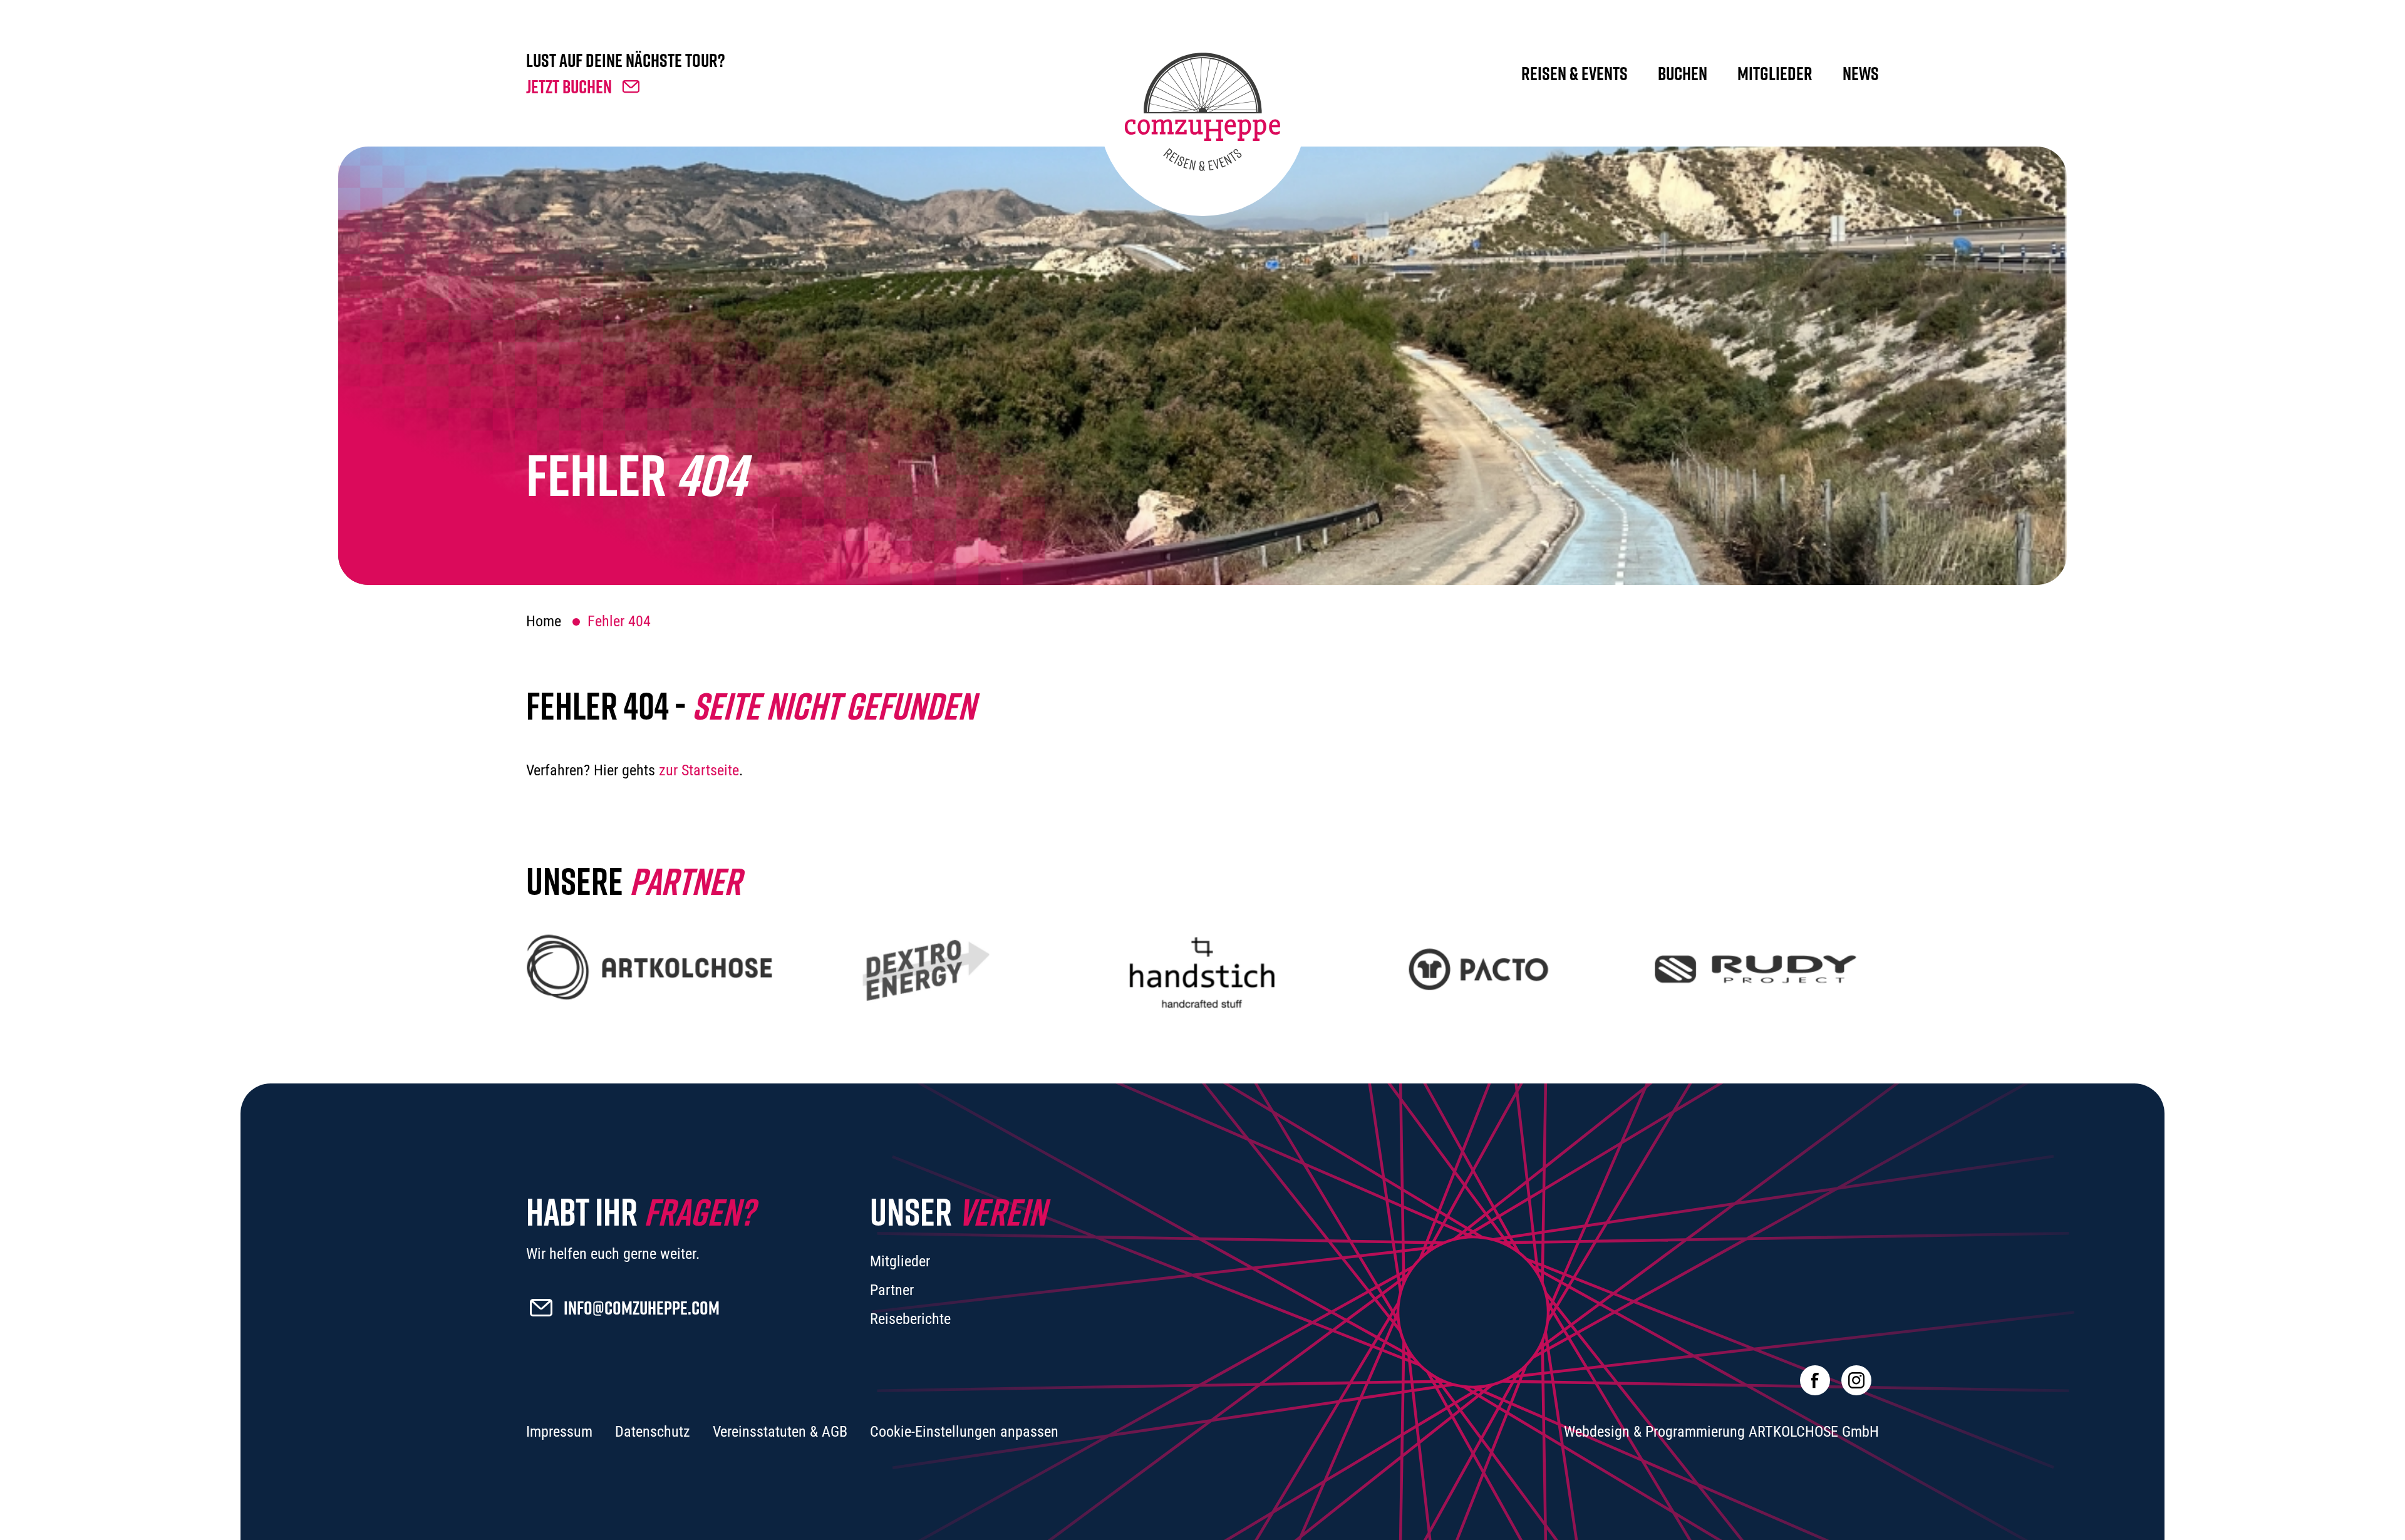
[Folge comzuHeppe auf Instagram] (1856, 1380)
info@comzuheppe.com (642, 1308)
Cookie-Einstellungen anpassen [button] (964, 1432)
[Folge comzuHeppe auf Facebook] (1815, 1380)
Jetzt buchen (569, 86)
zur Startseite (699, 770)
